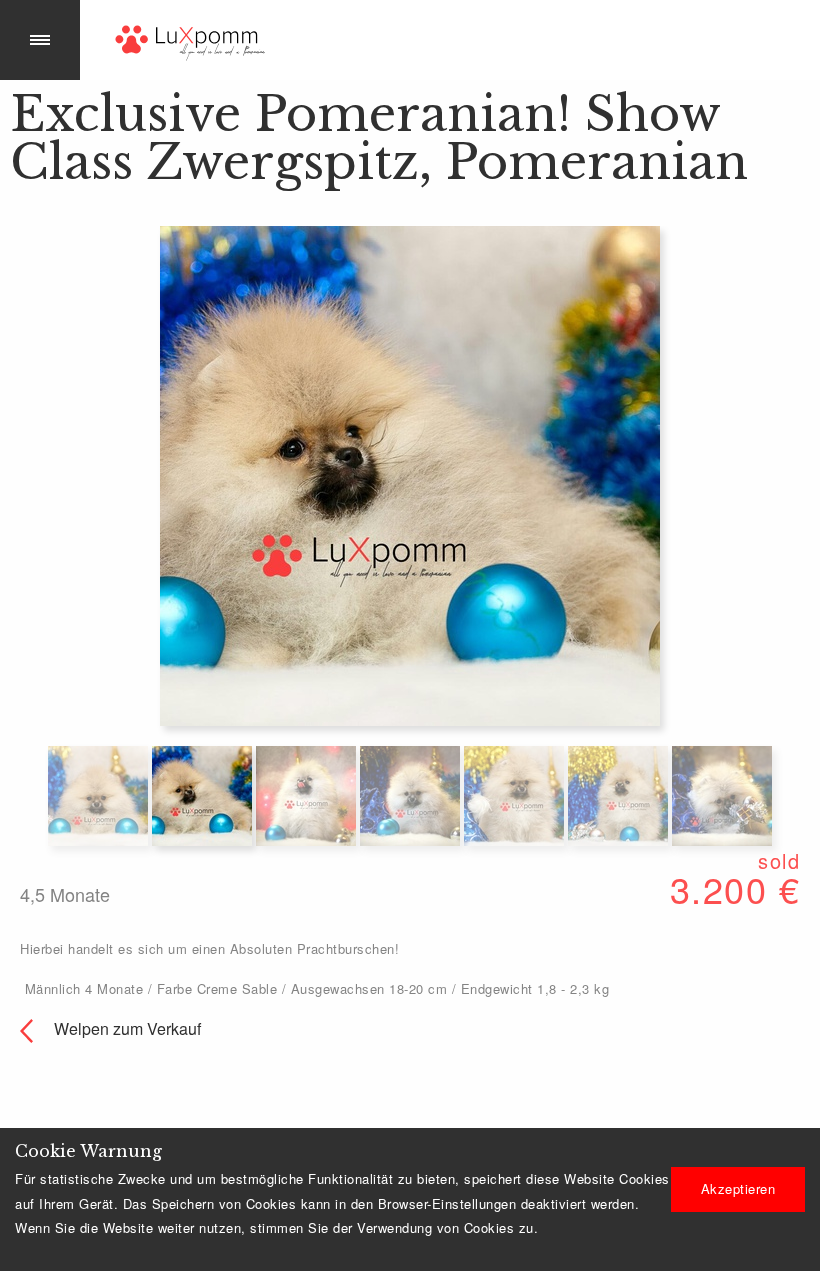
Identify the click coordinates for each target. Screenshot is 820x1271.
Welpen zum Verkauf (125, 1028)
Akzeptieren (738, 1188)
